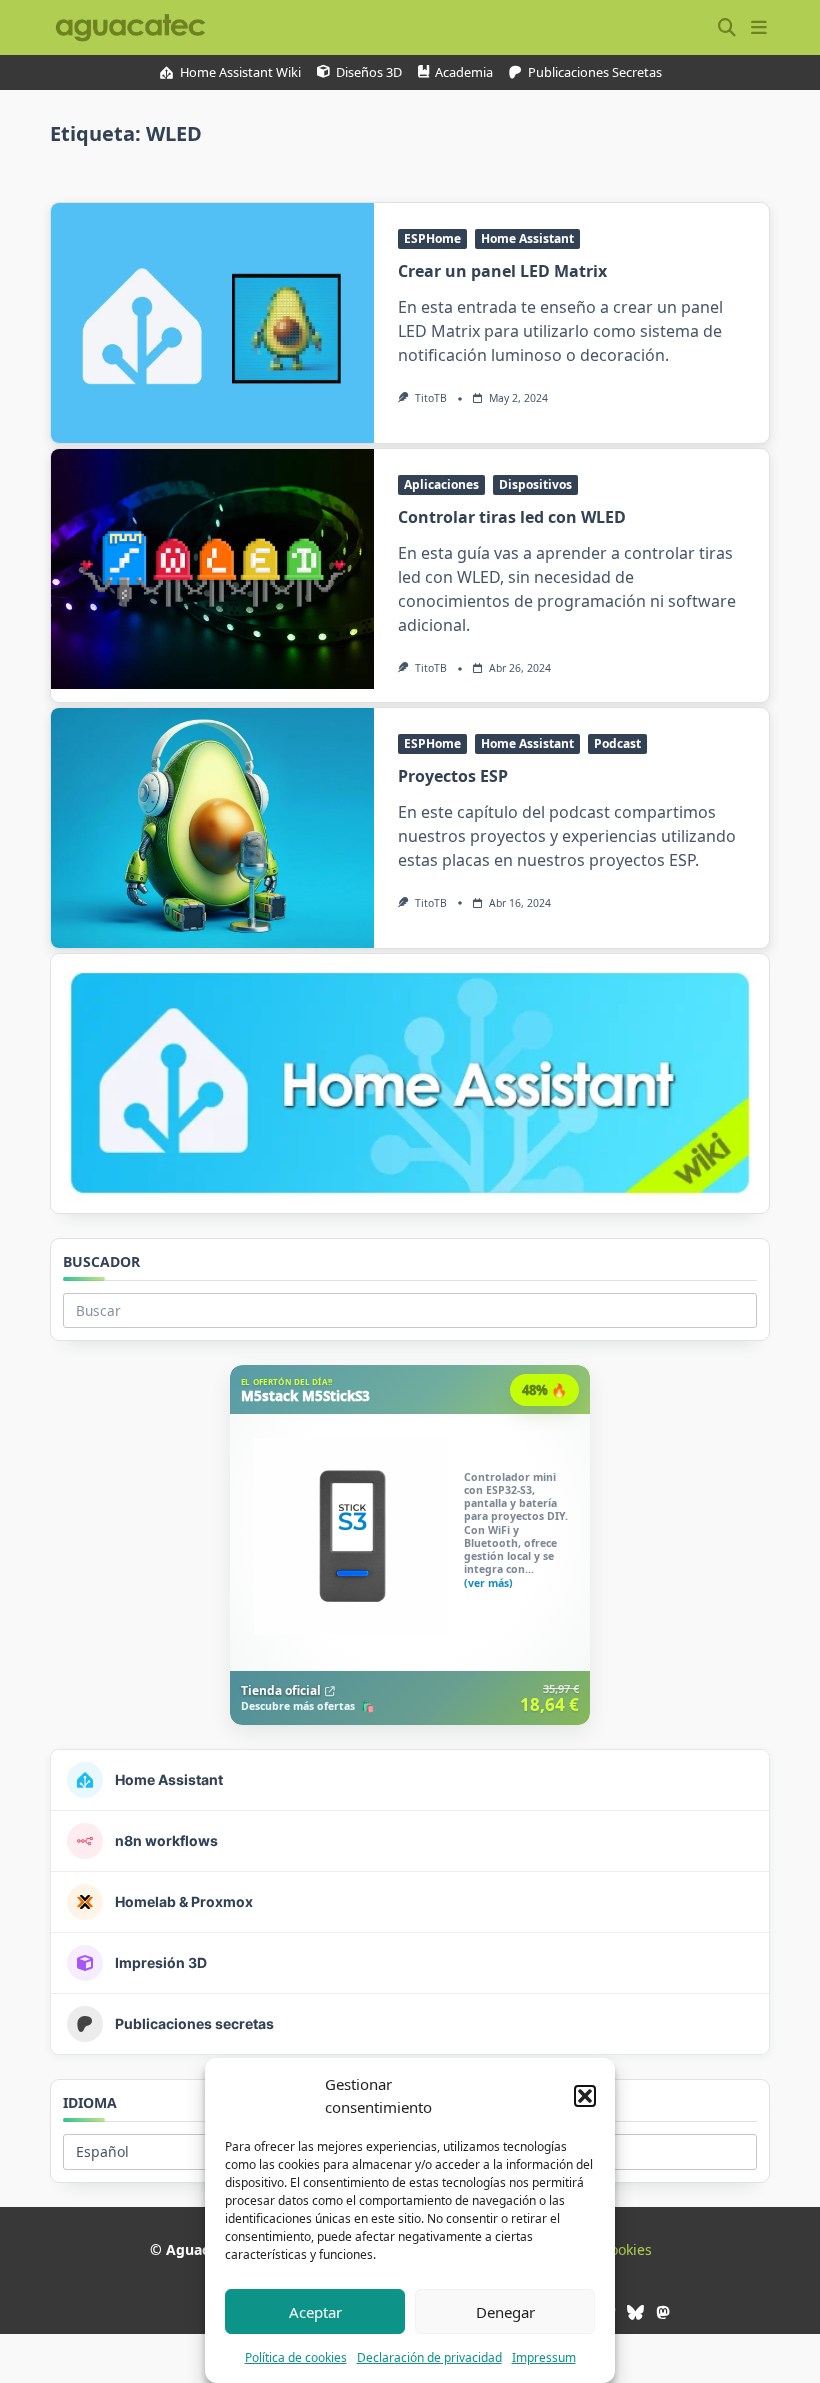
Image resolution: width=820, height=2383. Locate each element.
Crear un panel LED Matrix (502, 271)
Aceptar (315, 2312)
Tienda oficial (281, 1690)
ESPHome (432, 238)
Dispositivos (535, 484)
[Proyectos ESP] (212, 828)
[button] (585, 2096)
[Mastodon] (662, 2312)
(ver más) (488, 1583)
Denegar (505, 2312)
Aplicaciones (441, 484)
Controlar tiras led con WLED (512, 517)
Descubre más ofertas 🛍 (307, 1707)
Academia (464, 72)
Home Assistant (527, 238)
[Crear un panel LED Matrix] (212, 323)
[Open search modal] (727, 27)
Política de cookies (296, 2357)
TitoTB (431, 398)
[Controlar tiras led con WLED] (212, 569)
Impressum (544, 2357)
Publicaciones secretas (595, 72)
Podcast (617, 743)
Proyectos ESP (453, 776)
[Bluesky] (635, 2312)
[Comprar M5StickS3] (410, 1545)
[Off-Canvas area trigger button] (759, 27)
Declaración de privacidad (429, 2357)
